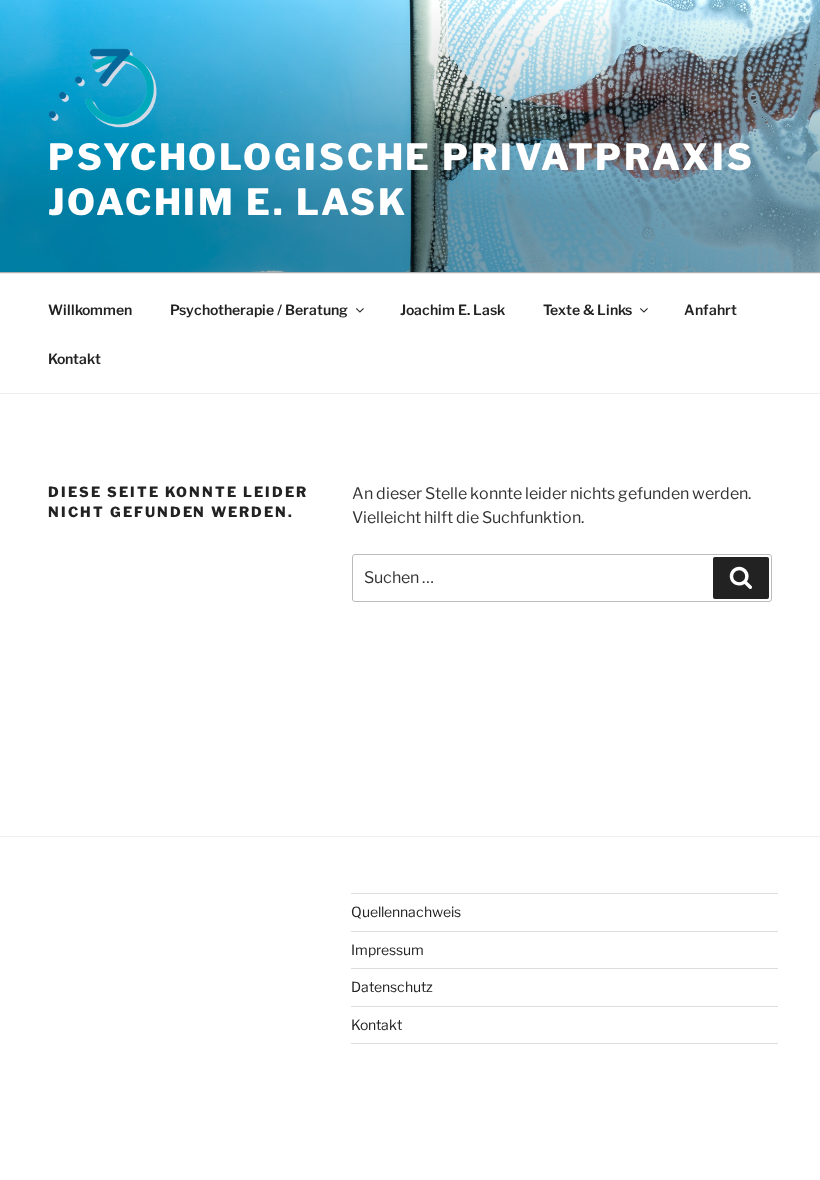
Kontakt (74, 358)
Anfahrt (710, 309)
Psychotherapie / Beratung (259, 309)
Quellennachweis (406, 911)
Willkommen (90, 309)
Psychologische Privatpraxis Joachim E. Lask (401, 179)
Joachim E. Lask (452, 309)
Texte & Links (587, 309)
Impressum (387, 949)
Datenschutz (392, 986)
